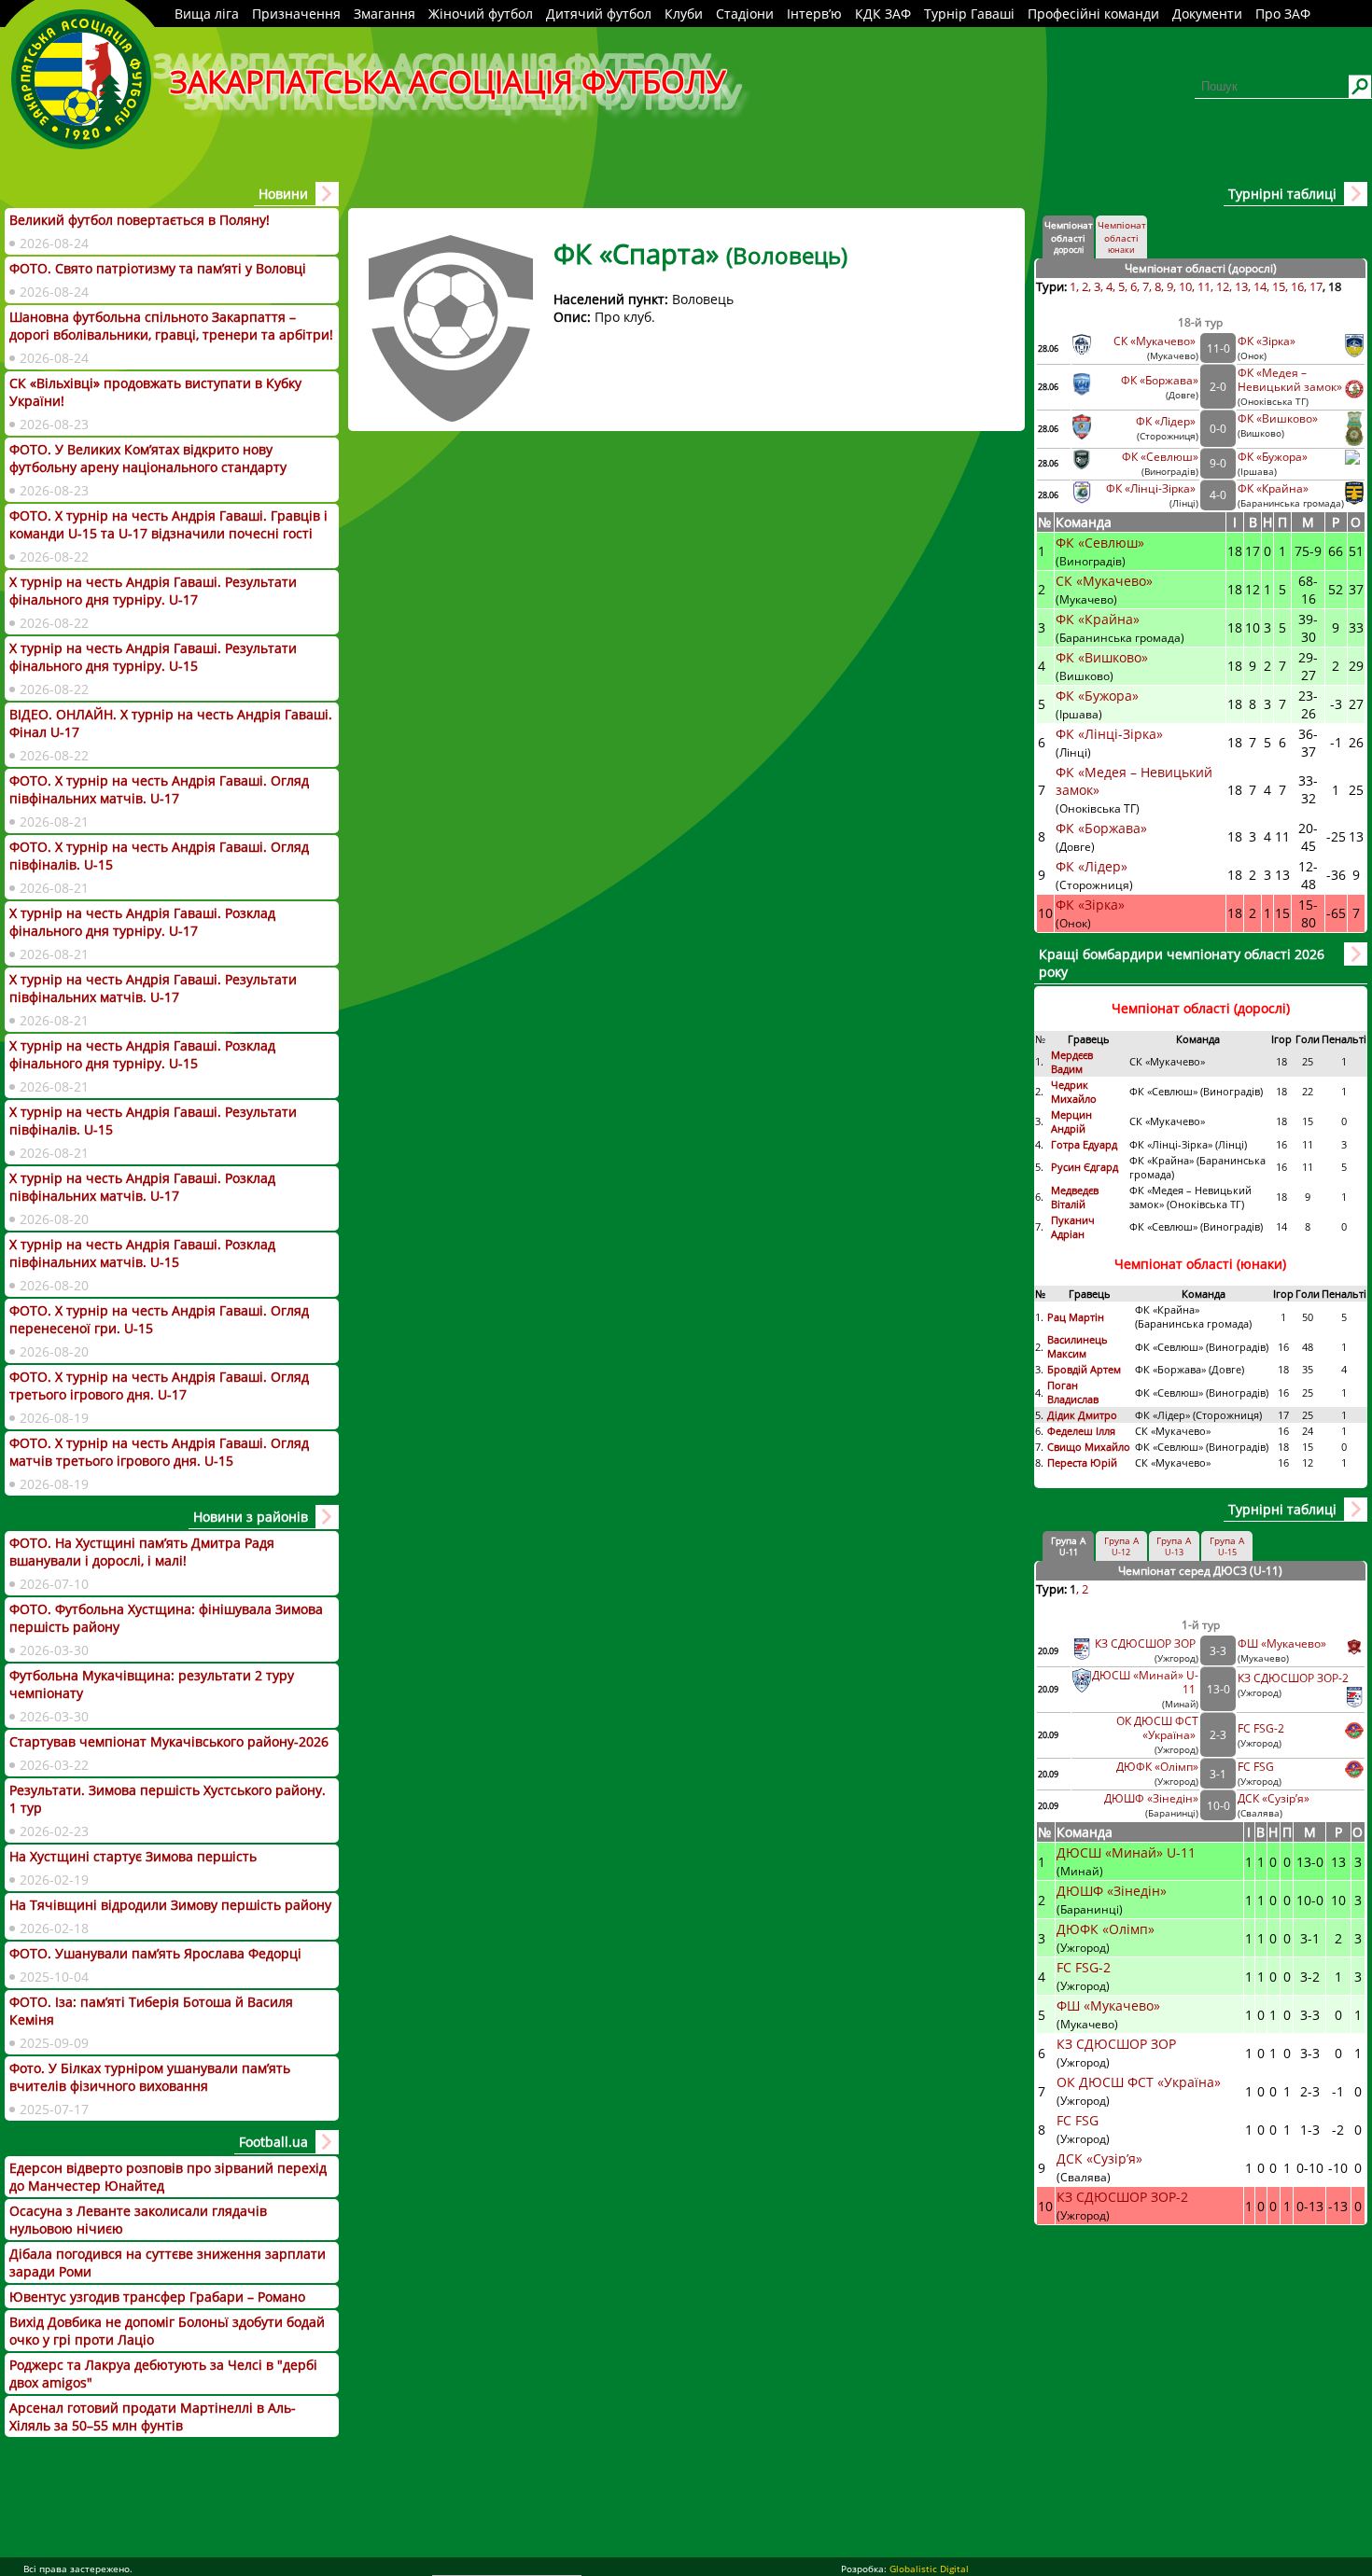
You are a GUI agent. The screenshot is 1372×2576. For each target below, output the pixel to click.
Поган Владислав (1074, 1392)
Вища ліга (207, 14)
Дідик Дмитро (1084, 1415)
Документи (1207, 14)
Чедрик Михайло (1074, 1092)
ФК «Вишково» (1278, 418)
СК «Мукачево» (1156, 341)
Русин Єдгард (1086, 1167)
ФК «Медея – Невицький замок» (1290, 380)
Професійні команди (1093, 14)
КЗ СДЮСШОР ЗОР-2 (1293, 1678)
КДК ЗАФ (883, 14)
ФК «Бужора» (1273, 457)
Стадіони (745, 14)
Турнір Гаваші (969, 14)
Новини (283, 194)
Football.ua (273, 2142)
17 (1316, 286)
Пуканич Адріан (1073, 1227)
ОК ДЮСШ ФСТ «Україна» (1157, 1728)
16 (1297, 286)
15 (1279, 286)
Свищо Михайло (1089, 1447)
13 (1241, 286)
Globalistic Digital (929, 2569)
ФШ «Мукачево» (1282, 1643)
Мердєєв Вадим (1072, 1062)
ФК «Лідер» (1167, 421)
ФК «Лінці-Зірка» (1152, 488)
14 (1260, 286)
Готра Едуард (1084, 1144)
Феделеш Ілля (1081, 1431)
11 (1204, 286)
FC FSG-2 (1261, 1728)
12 (1223, 286)
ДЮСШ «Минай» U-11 (1128, 1852)
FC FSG (1257, 1767)
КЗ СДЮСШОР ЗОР (1147, 1643)
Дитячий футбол (599, 14)
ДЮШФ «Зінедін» (1151, 1798)
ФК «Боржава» (1160, 380)
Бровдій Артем (1084, 1369)
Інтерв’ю (814, 14)
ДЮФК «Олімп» (1157, 1767)
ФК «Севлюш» (1160, 457)
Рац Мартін (1076, 1317)
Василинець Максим (1078, 1346)
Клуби (684, 14)
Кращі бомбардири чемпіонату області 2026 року (1182, 963)
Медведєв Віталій (1075, 1197)
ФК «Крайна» (1274, 488)
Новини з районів (251, 1517)
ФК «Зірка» (1268, 341)
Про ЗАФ (1283, 14)
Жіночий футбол (481, 14)
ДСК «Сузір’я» (1274, 1798)
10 (1185, 286)
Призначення (296, 14)
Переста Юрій (1082, 1462)
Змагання (385, 14)
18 (1335, 286)
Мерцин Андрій (1071, 1121)
